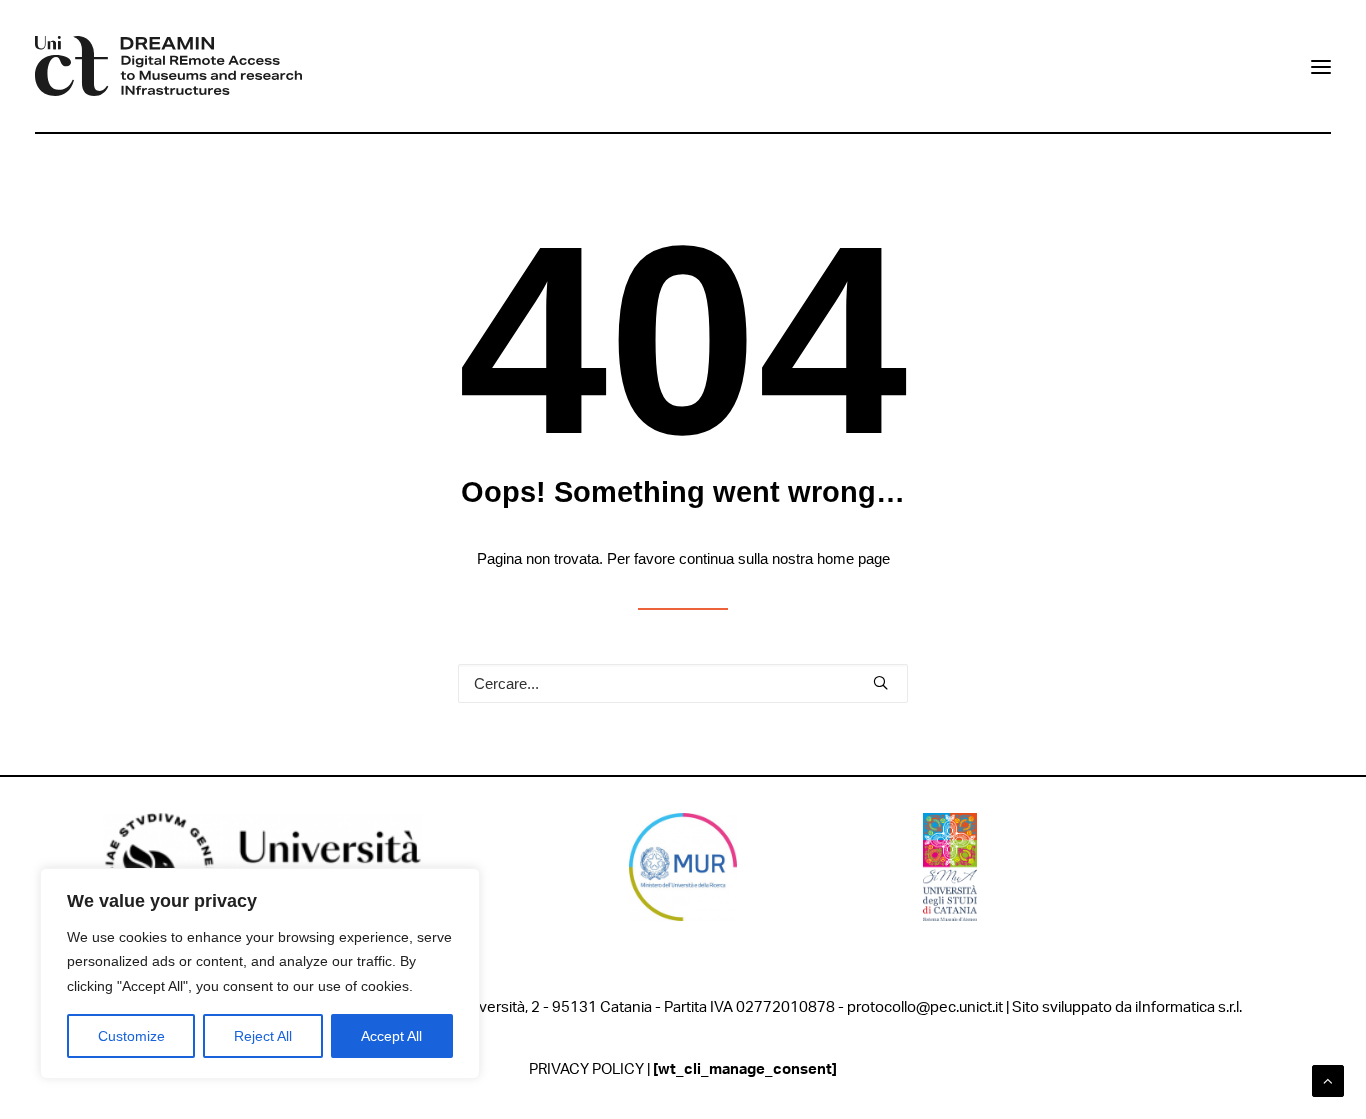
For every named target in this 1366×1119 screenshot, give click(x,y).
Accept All (391, 1036)
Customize (131, 1036)
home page (853, 558)
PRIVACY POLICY (586, 1069)
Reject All (263, 1036)
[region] (260, 974)
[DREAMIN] (168, 66)
